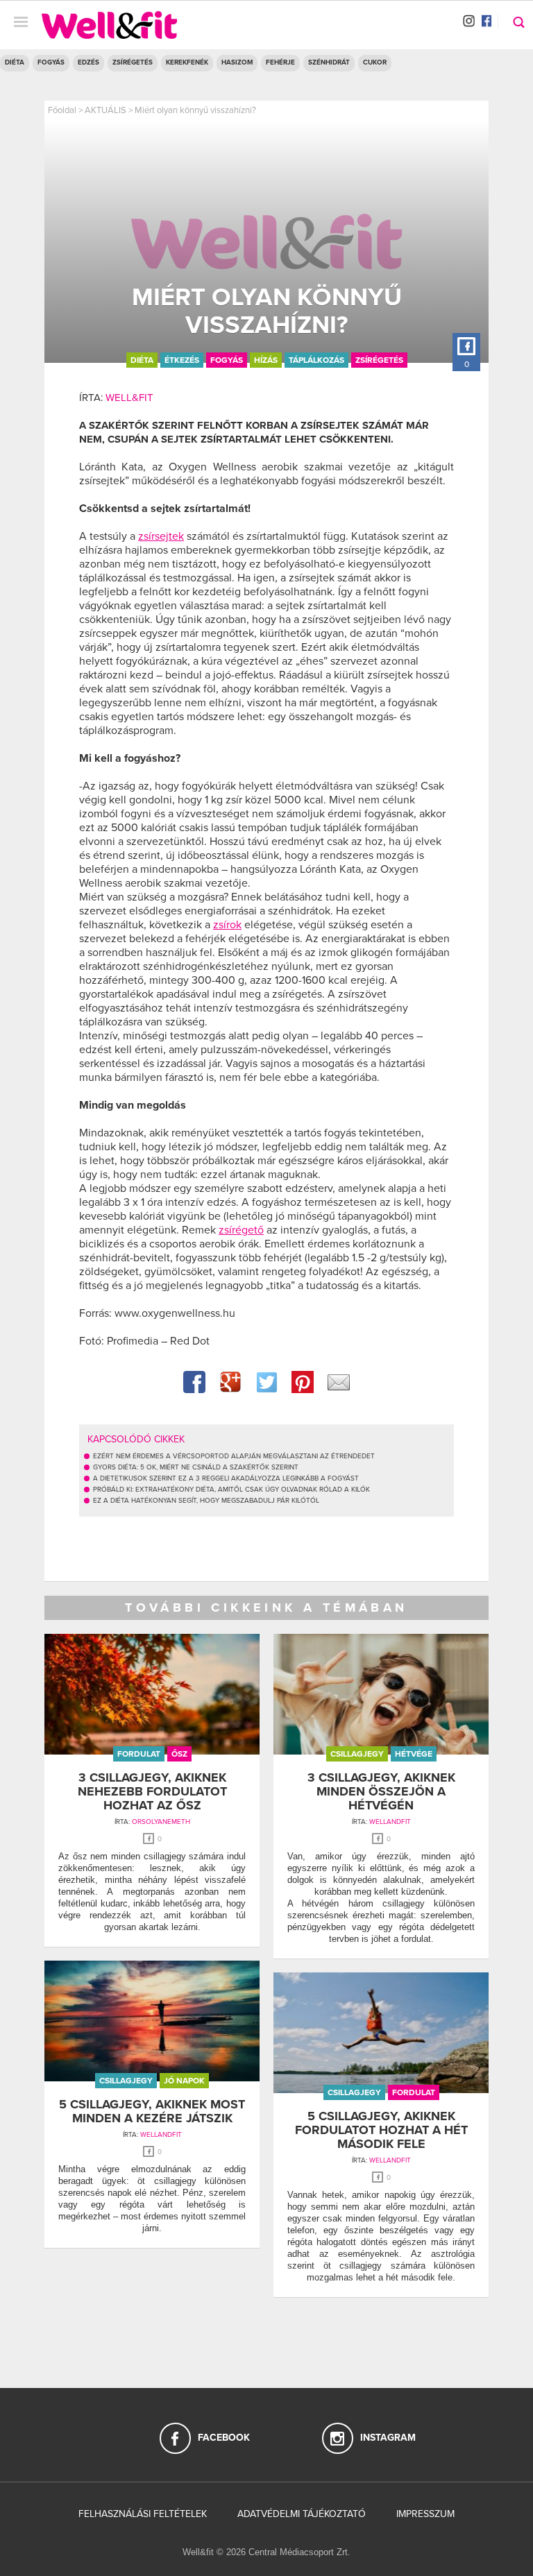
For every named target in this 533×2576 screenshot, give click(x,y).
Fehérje (280, 62)
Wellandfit (390, 1822)
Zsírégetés (133, 62)
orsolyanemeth (161, 1822)
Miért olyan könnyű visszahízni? (195, 110)
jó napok (184, 2081)
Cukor (375, 62)
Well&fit (129, 398)
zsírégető (241, 1230)
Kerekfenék (187, 62)
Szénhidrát (329, 62)
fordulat (139, 1754)
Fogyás (51, 62)
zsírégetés (379, 360)
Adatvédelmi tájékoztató (302, 2514)
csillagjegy (357, 1754)
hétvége (414, 1754)
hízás (266, 360)
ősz (179, 1754)
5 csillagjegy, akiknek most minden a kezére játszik (152, 2111)
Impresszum (425, 2514)
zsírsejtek (161, 536)
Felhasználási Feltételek (143, 2514)
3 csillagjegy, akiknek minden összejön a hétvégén (381, 1791)
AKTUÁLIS (105, 110)
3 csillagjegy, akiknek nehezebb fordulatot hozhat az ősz (152, 1791)
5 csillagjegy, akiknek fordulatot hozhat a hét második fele (381, 2130)
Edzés (88, 62)
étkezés (182, 360)
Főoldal (62, 110)
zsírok (227, 925)
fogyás (227, 360)
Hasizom (237, 62)
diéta (142, 360)
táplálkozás (316, 360)
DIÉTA (15, 62)
